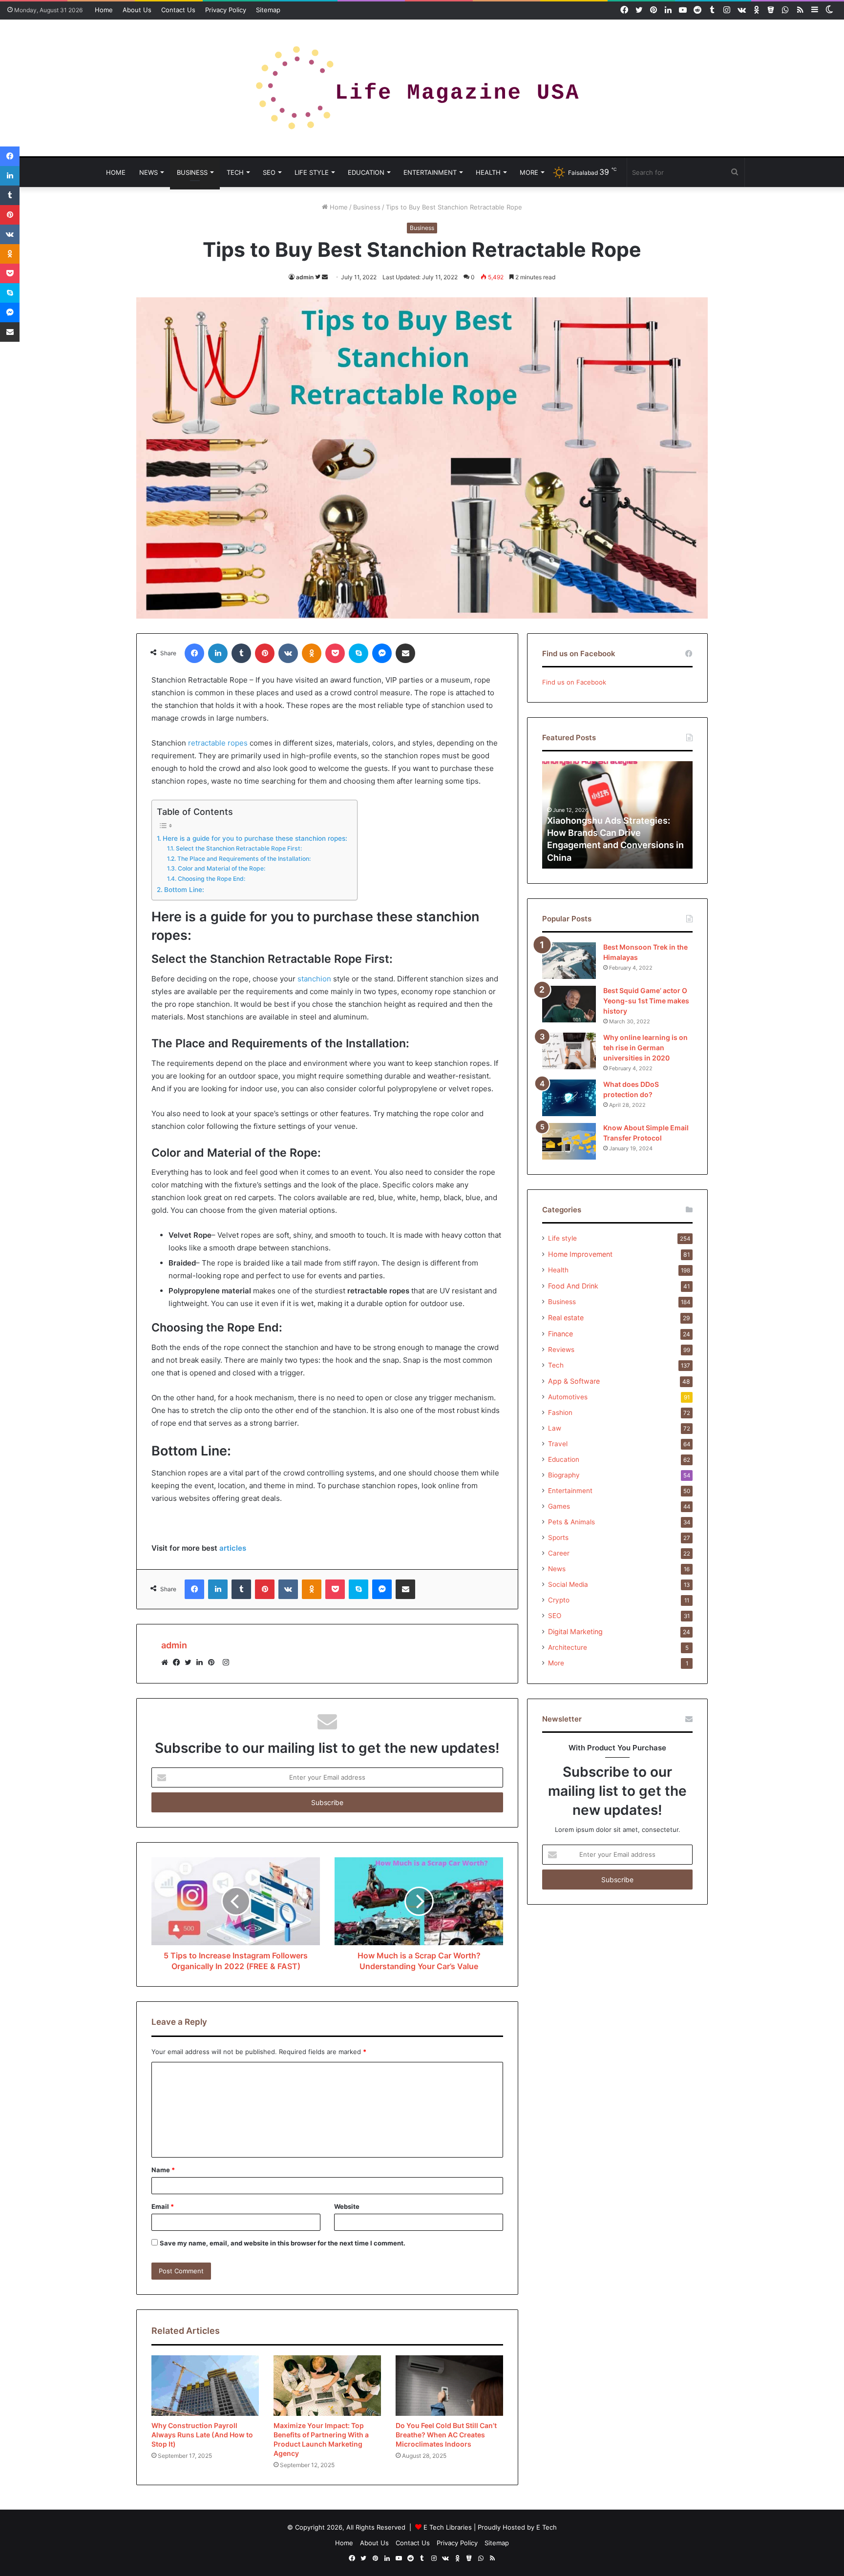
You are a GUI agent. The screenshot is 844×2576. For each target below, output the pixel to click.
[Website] (167, 1662)
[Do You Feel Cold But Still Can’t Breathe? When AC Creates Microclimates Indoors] (449, 2386)
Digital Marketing (575, 1631)
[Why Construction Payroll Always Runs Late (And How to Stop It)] (205, 2386)
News (148, 172)
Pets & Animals (571, 1522)
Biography (564, 1475)
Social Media (568, 1584)
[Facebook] (179, 1662)
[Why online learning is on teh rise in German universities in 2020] (569, 1051)
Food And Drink (573, 1286)
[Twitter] (190, 1662)
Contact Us (178, 10)
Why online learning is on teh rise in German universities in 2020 (645, 1048)
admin (305, 277)
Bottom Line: (184, 890)
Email (163, 2206)
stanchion (314, 979)
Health (488, 172)
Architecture (568, 1647)
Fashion (560, 1413)
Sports (558, 1537)
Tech (235, 172)
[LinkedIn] (202, 1662)
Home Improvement (580, 1254)
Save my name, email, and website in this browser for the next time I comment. (283, 2243)
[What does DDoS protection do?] (569, 1098)
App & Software (574, 1381)
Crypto (559, 1600)
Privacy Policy (226, 10)
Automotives (568, 1397)
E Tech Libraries (448, 2527)
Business (192, 172)
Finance (560, 1334)
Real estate (566, 1318)
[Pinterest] (214, 1662)
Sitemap (268, 10)
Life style (312, 172)
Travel (558, 1444)
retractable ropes (218, 743)
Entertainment (430, 172)
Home (104, 10)
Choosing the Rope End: (211, 879)
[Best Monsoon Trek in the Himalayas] (569, 961)
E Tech (547, 2527)
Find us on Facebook (574, 682)
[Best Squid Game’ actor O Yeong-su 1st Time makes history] (569, 1004)
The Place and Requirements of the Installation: (244, 859)
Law (555, 1428)
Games (559, 1506)
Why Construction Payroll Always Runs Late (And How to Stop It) (202, 2435)
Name (163, 2170)
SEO (269, 172)
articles (233, 1548)
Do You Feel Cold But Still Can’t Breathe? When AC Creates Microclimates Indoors (446, 2435)
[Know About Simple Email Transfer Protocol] (569, 1141)
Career (559, 1553)
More (529, 172)
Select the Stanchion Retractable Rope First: (239, 848)
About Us (137, 10)
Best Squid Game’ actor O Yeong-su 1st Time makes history (646, 1001)
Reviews (561, 1350)
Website (347, 2206)
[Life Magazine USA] (422, 88)
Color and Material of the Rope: (221, 868)
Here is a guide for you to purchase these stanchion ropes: (255, 838)
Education (366, 172)
